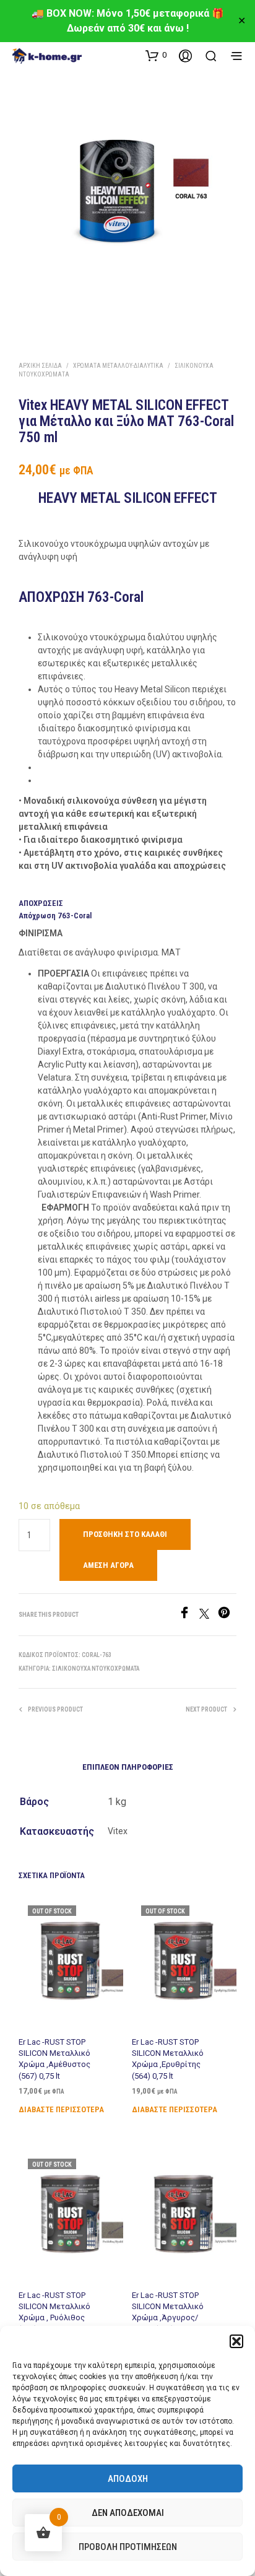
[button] (236, 2341)
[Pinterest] (227, 1615)
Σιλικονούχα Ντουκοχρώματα (96, 1669)
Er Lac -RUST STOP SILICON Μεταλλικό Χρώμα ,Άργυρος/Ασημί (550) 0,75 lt (168, 2312)
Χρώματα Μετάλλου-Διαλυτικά (118, 366)
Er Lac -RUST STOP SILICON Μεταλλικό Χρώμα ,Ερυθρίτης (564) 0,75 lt (168, 2059)
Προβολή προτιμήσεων (128, 2547)
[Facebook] (189, 1615)
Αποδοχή (128, 2479)
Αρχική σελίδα (40, 366)
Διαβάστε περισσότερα (61, 2109)
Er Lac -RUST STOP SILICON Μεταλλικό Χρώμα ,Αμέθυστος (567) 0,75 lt (54, 2059)
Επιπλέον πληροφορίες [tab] (128, 1767)
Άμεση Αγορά (108, 1565)
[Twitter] (209, 1615)
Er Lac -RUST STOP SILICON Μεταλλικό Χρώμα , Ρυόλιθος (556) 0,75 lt (54, 2312)
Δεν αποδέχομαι (128, 2513)
